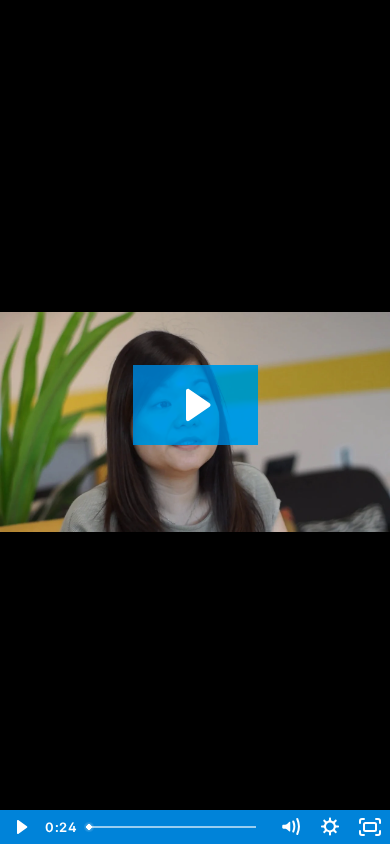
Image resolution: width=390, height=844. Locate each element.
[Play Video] (20, 827)
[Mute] (290, 827)
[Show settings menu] (330, 827)
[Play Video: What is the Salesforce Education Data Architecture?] (195, 405)
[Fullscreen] (370, 827)
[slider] (174, 827)
